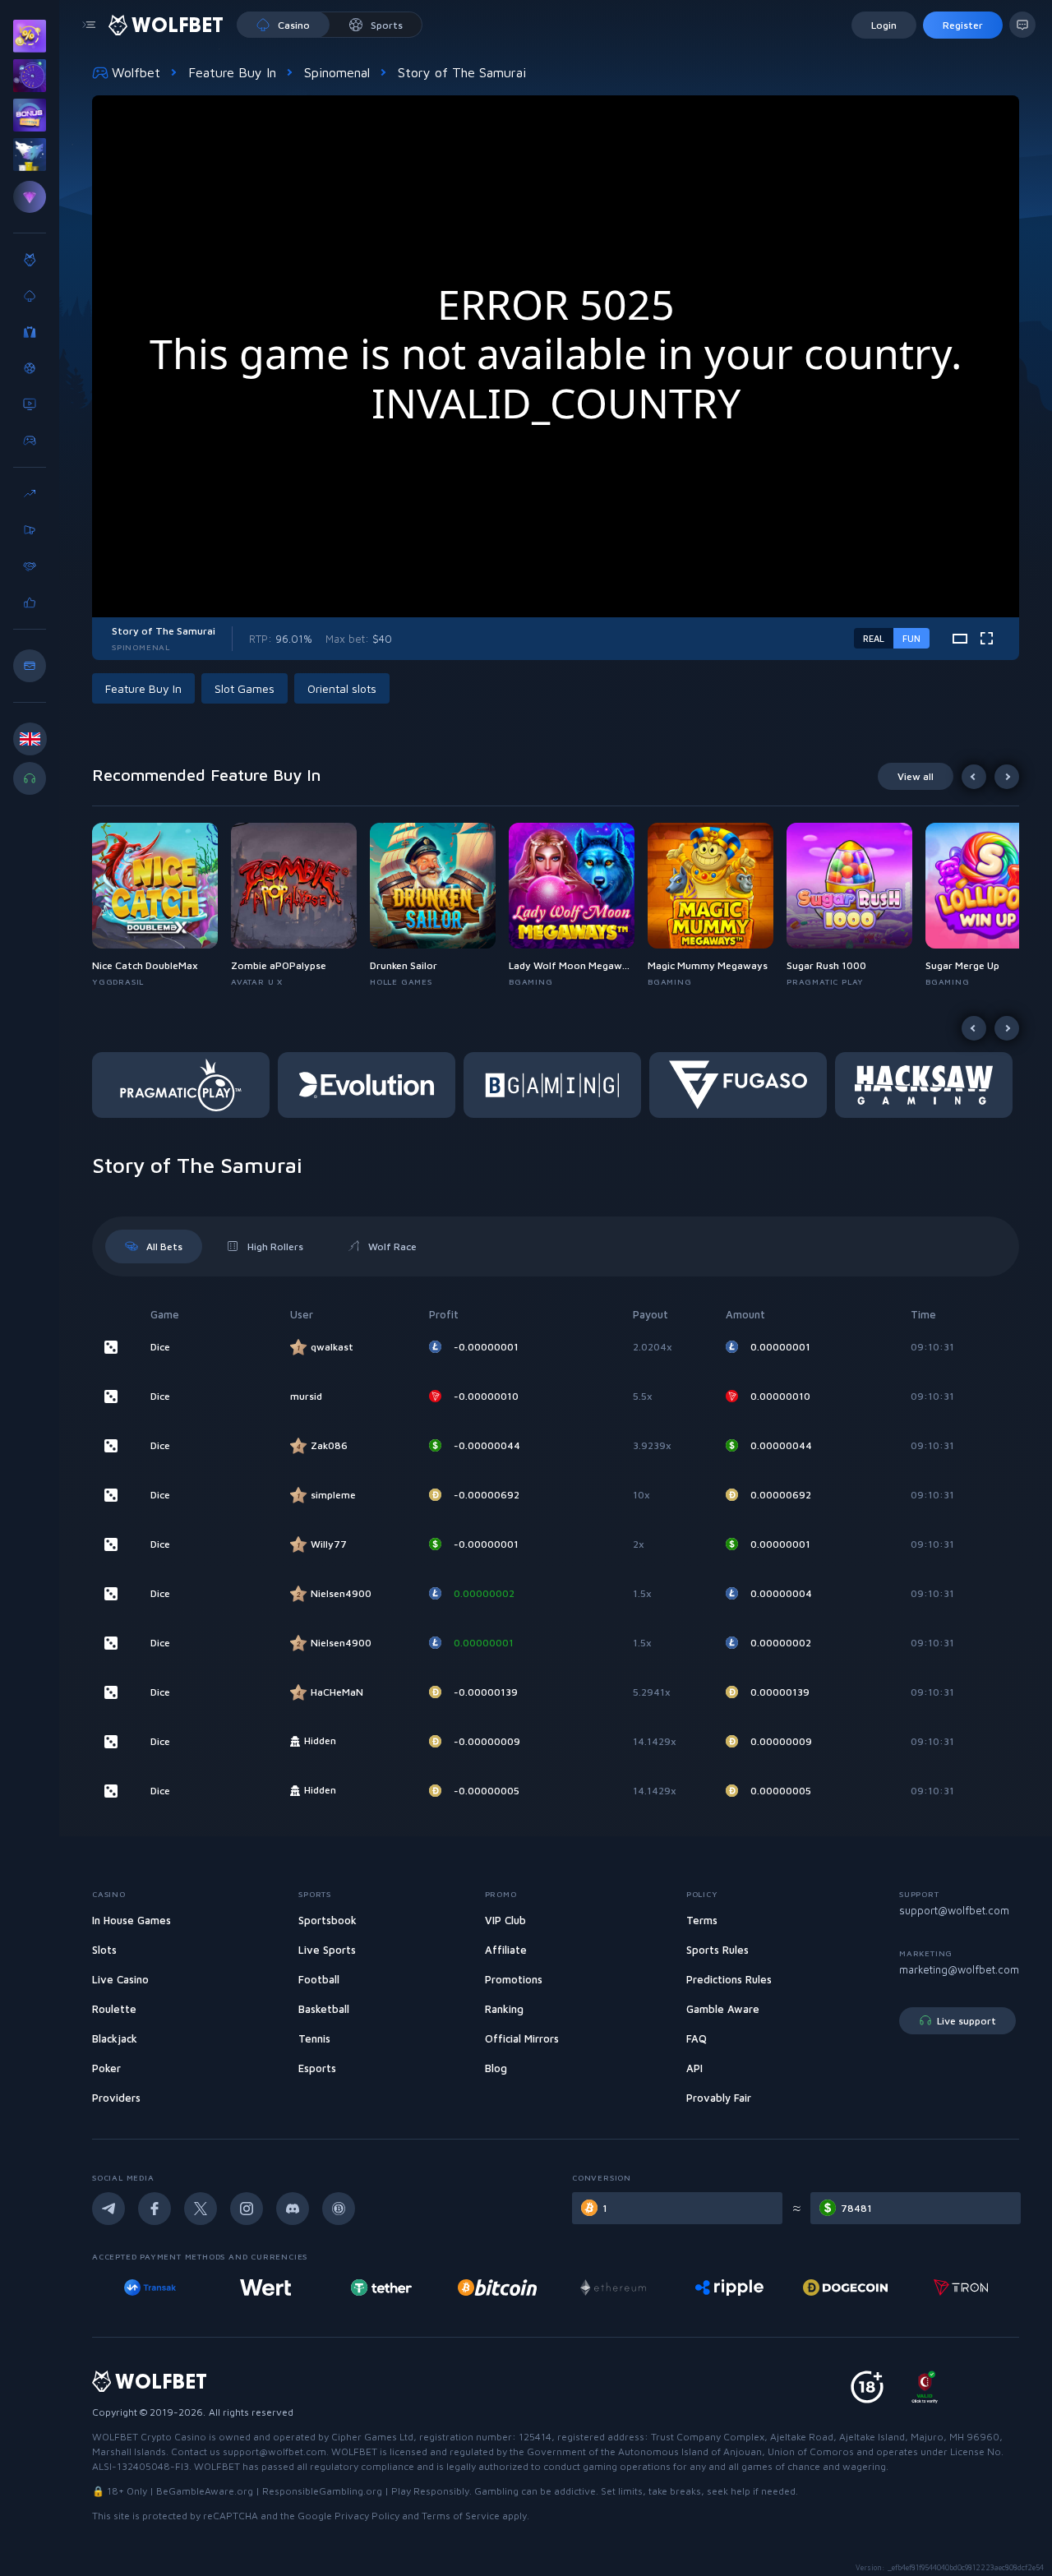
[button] (161, 905)
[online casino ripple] (729, 2287)
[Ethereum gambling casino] (613, 2287)
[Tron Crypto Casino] (961, 2287)
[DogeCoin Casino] (845, 2287)
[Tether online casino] (381, 2287)
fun (911, 638)
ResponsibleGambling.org (322, 2491)
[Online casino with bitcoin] (497, 2287)
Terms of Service (461, 2516)
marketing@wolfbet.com (959, 1969)
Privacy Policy (367, 2516)
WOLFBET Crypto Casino (149, 2437)
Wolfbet (136, 72)
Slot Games (245, 688)
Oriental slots (342, 688)
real (874, 638)
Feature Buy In (232, 72)
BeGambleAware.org (205, 2491)
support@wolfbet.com (954, 1910)
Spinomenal (337, 72)
